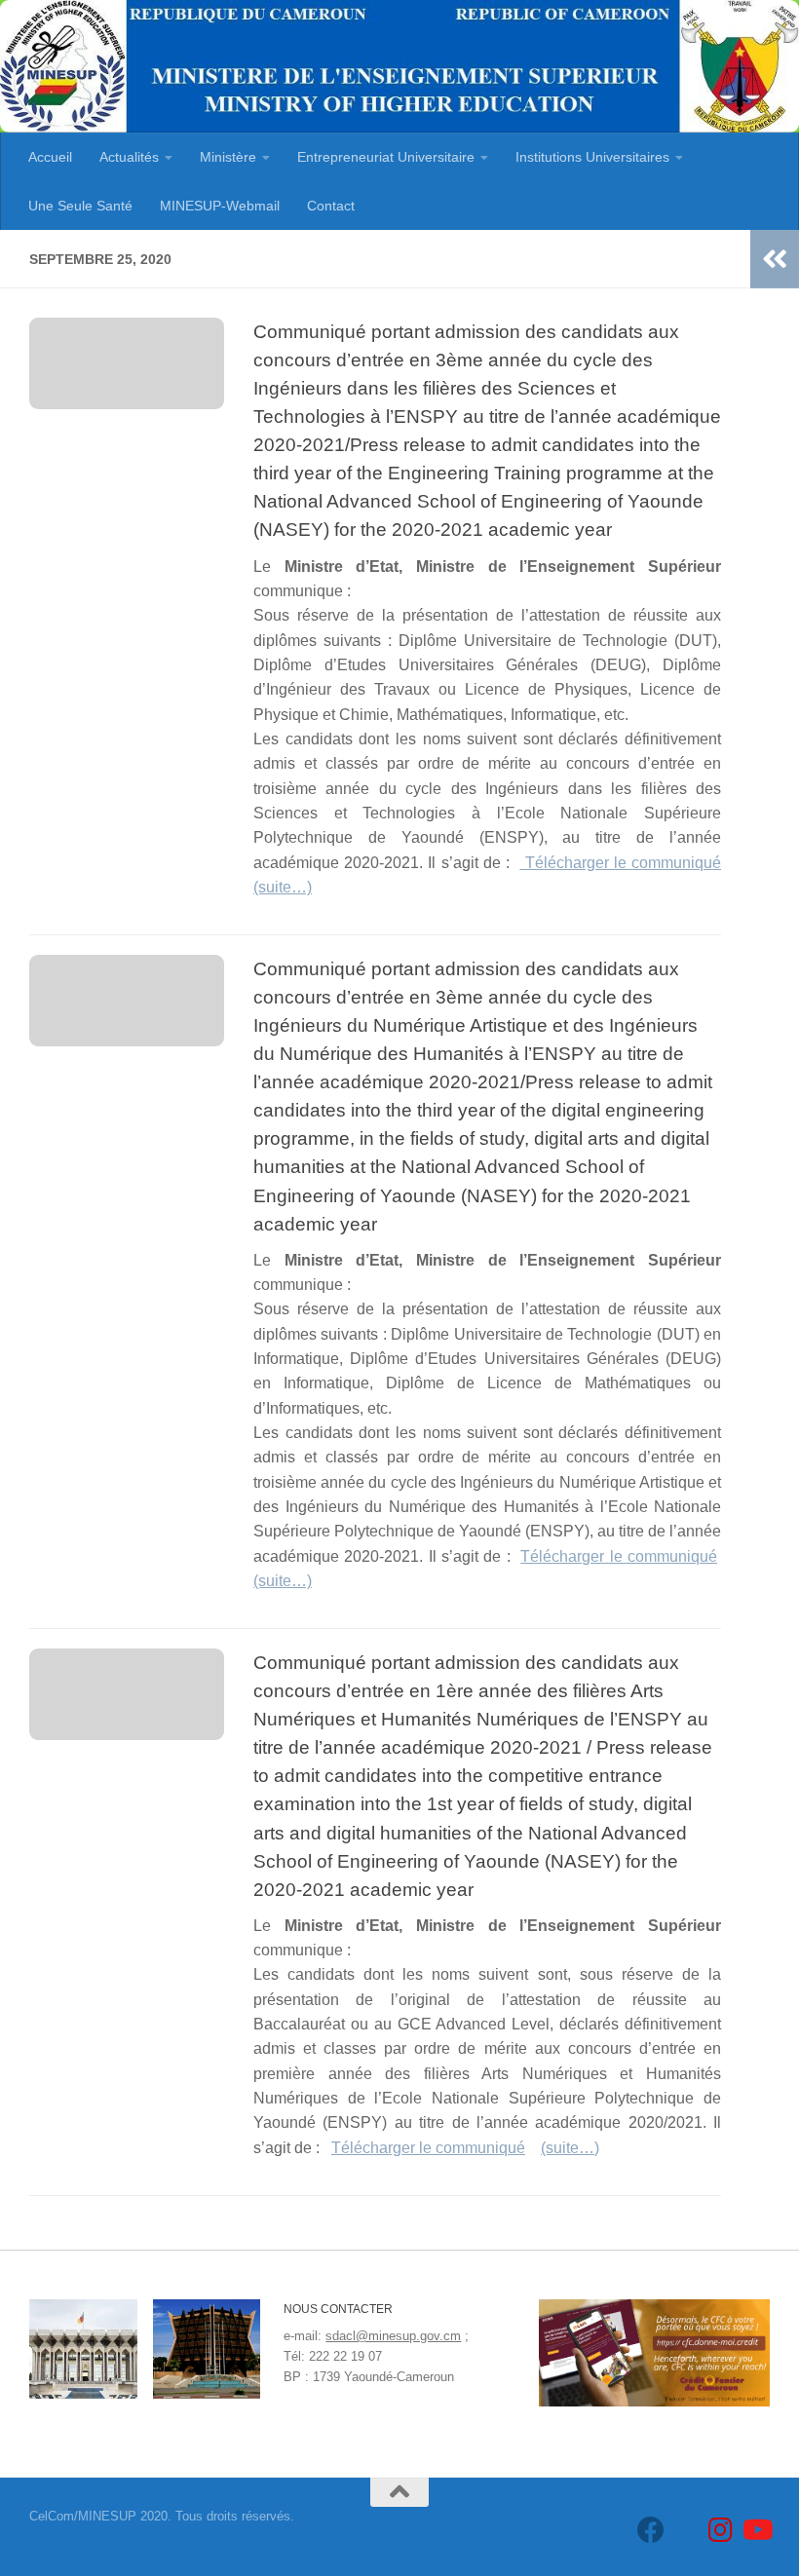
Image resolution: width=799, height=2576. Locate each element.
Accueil (50, 157)
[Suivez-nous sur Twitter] (686, 2530)
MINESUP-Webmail (220, 206)
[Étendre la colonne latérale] (775, 259)
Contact (331, 206)
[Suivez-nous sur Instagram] (721, 2530)
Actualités (129, 157)
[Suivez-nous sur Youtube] (756, 2530)
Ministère (228, 157)
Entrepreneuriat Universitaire (386, 157)
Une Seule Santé (80, 206)
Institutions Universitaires (592, 157)
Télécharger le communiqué (620, 863)
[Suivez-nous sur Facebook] (651, 2530)
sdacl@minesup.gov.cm (393, 2336)
